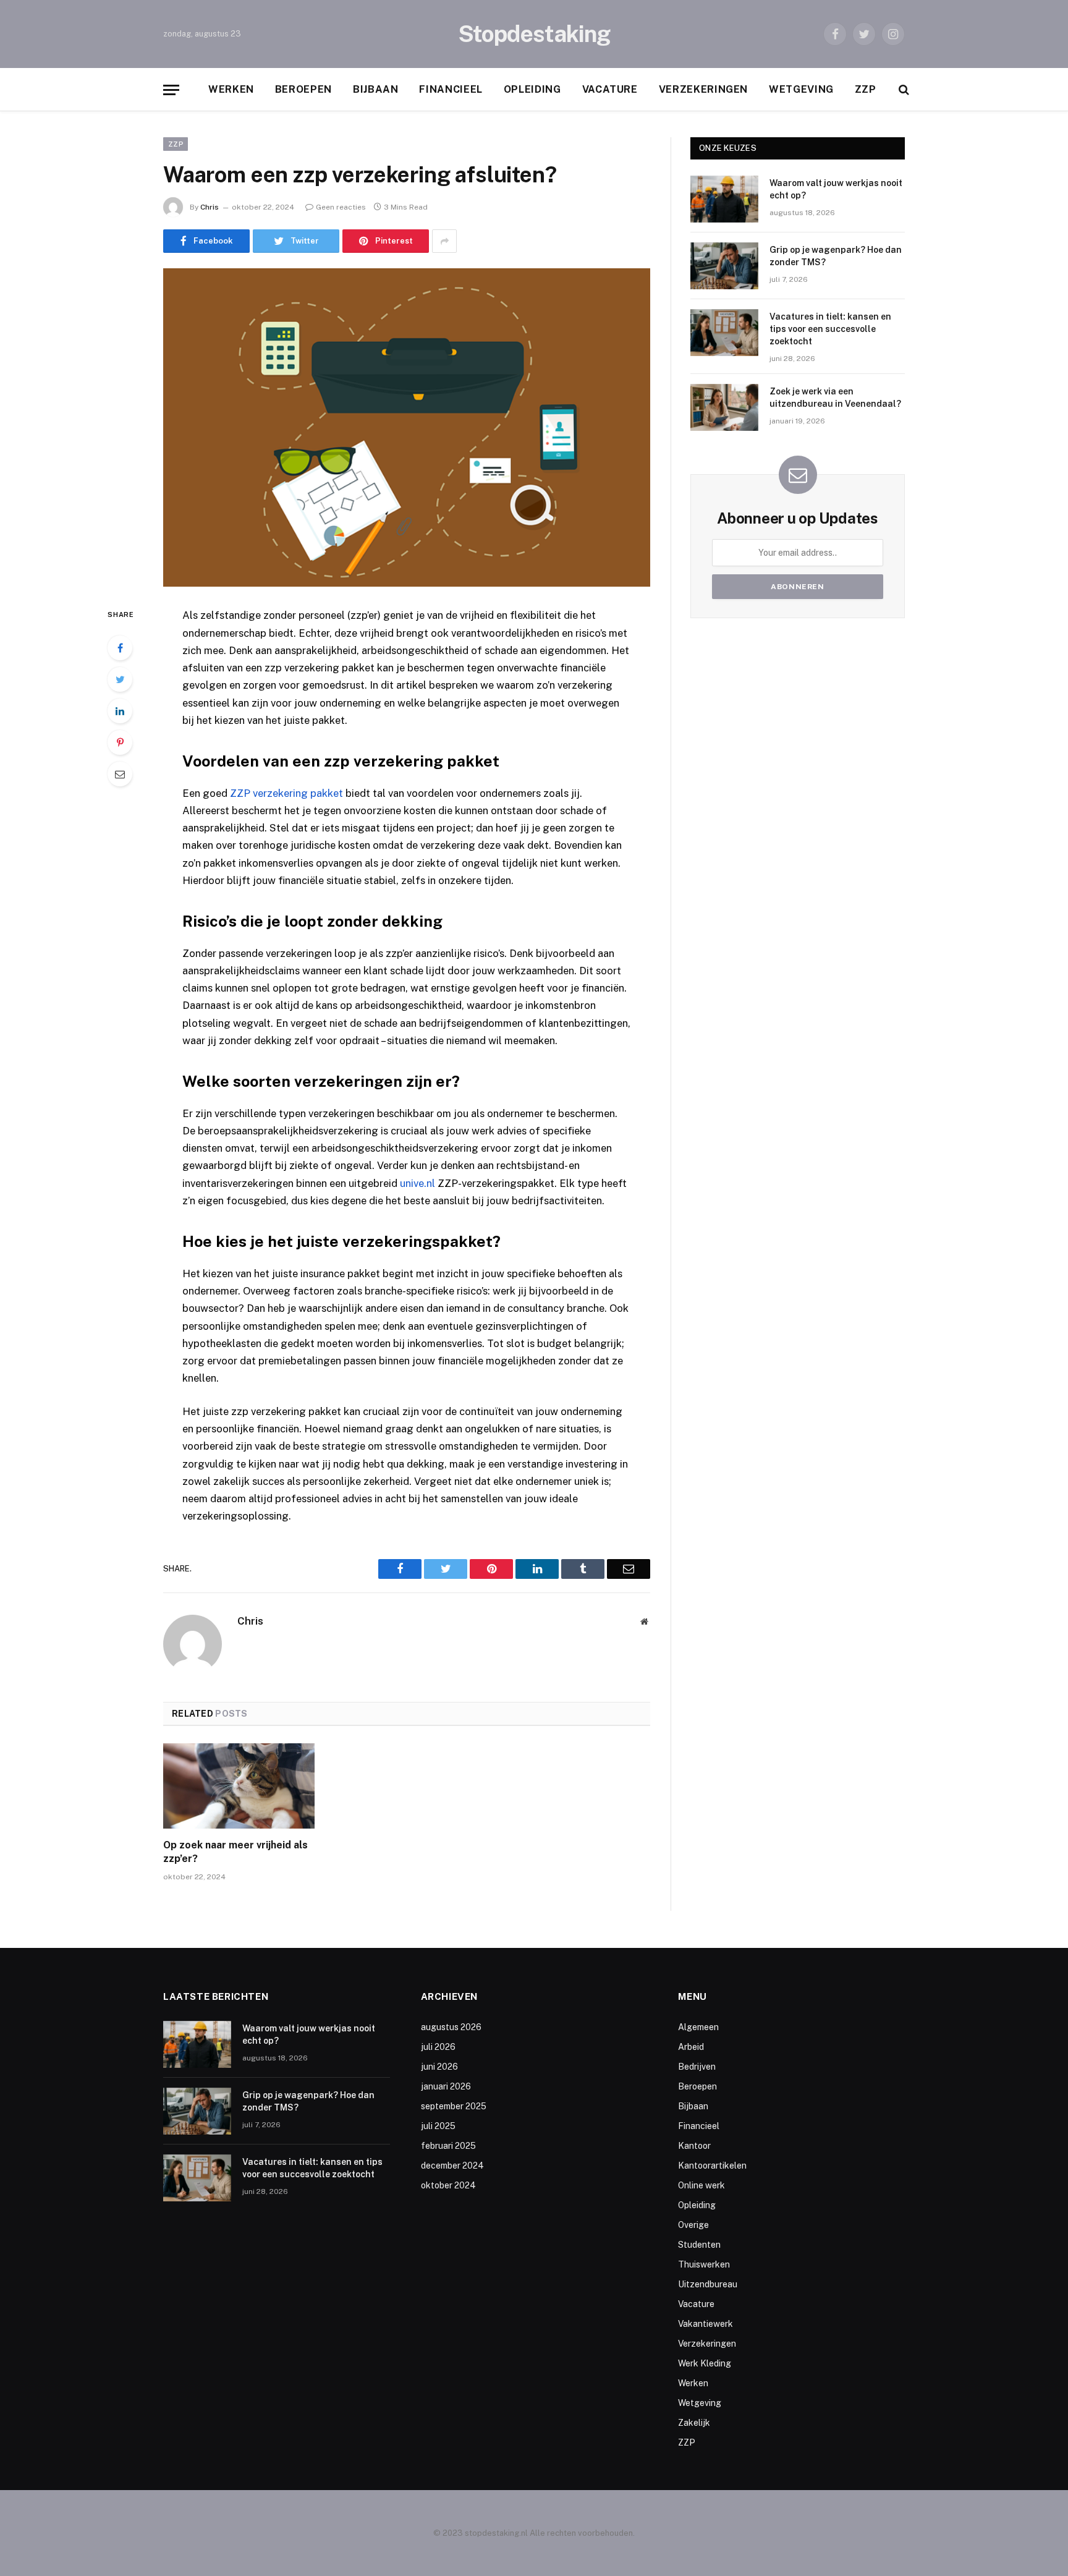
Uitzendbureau (708, 2284)
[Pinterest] (120, 742)
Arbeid (691, 2047)
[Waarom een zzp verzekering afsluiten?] (407, 427)
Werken (231, 89)
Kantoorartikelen (712, 2166)
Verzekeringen (703, 89)
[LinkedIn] (120, 711)
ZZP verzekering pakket (286, 793)
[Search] (903, 90)
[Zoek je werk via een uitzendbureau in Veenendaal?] (724, 407)
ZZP (866, 89)
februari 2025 (448, 2146)
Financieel (451, 89)
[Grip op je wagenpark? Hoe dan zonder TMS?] (724, 266)
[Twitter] (120, 679)
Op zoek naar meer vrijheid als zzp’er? (235, 1852)
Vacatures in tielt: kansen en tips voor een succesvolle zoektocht (830, 329)
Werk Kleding (705, 2363)
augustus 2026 (451, 2027)
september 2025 (454, 2106)
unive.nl (417, 1183)
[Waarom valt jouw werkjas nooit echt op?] (724, 199)
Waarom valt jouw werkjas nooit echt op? (836, 189)
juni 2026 (439, 2067)
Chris (210, 207)
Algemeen (698, 2027)
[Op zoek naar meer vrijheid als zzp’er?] (239, 1786)
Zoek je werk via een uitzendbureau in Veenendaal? (835, 397)
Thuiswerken (704, 2264)
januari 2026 (446, 2086)
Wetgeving (801, 89)
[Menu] (171, 90)
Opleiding (532, 89)
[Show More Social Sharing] (444, 241)
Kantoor (694, 2146)
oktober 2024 (448, 2185)
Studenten (699, 2245)
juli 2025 (438, 2126)
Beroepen (303, 89)
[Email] (120, 774)
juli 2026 (438, 2047)
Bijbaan (375, 89)
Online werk (701, 2185)
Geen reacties (341, 207)
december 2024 (452, 2166)
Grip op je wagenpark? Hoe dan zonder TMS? (836, 256)
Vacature (610, 89)
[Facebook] (120, 648)
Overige (693, 2225)
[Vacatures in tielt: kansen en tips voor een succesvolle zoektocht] (724, 333)
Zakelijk (694, 2423)
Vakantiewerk (706, 2324)
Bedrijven (697, 2067)
